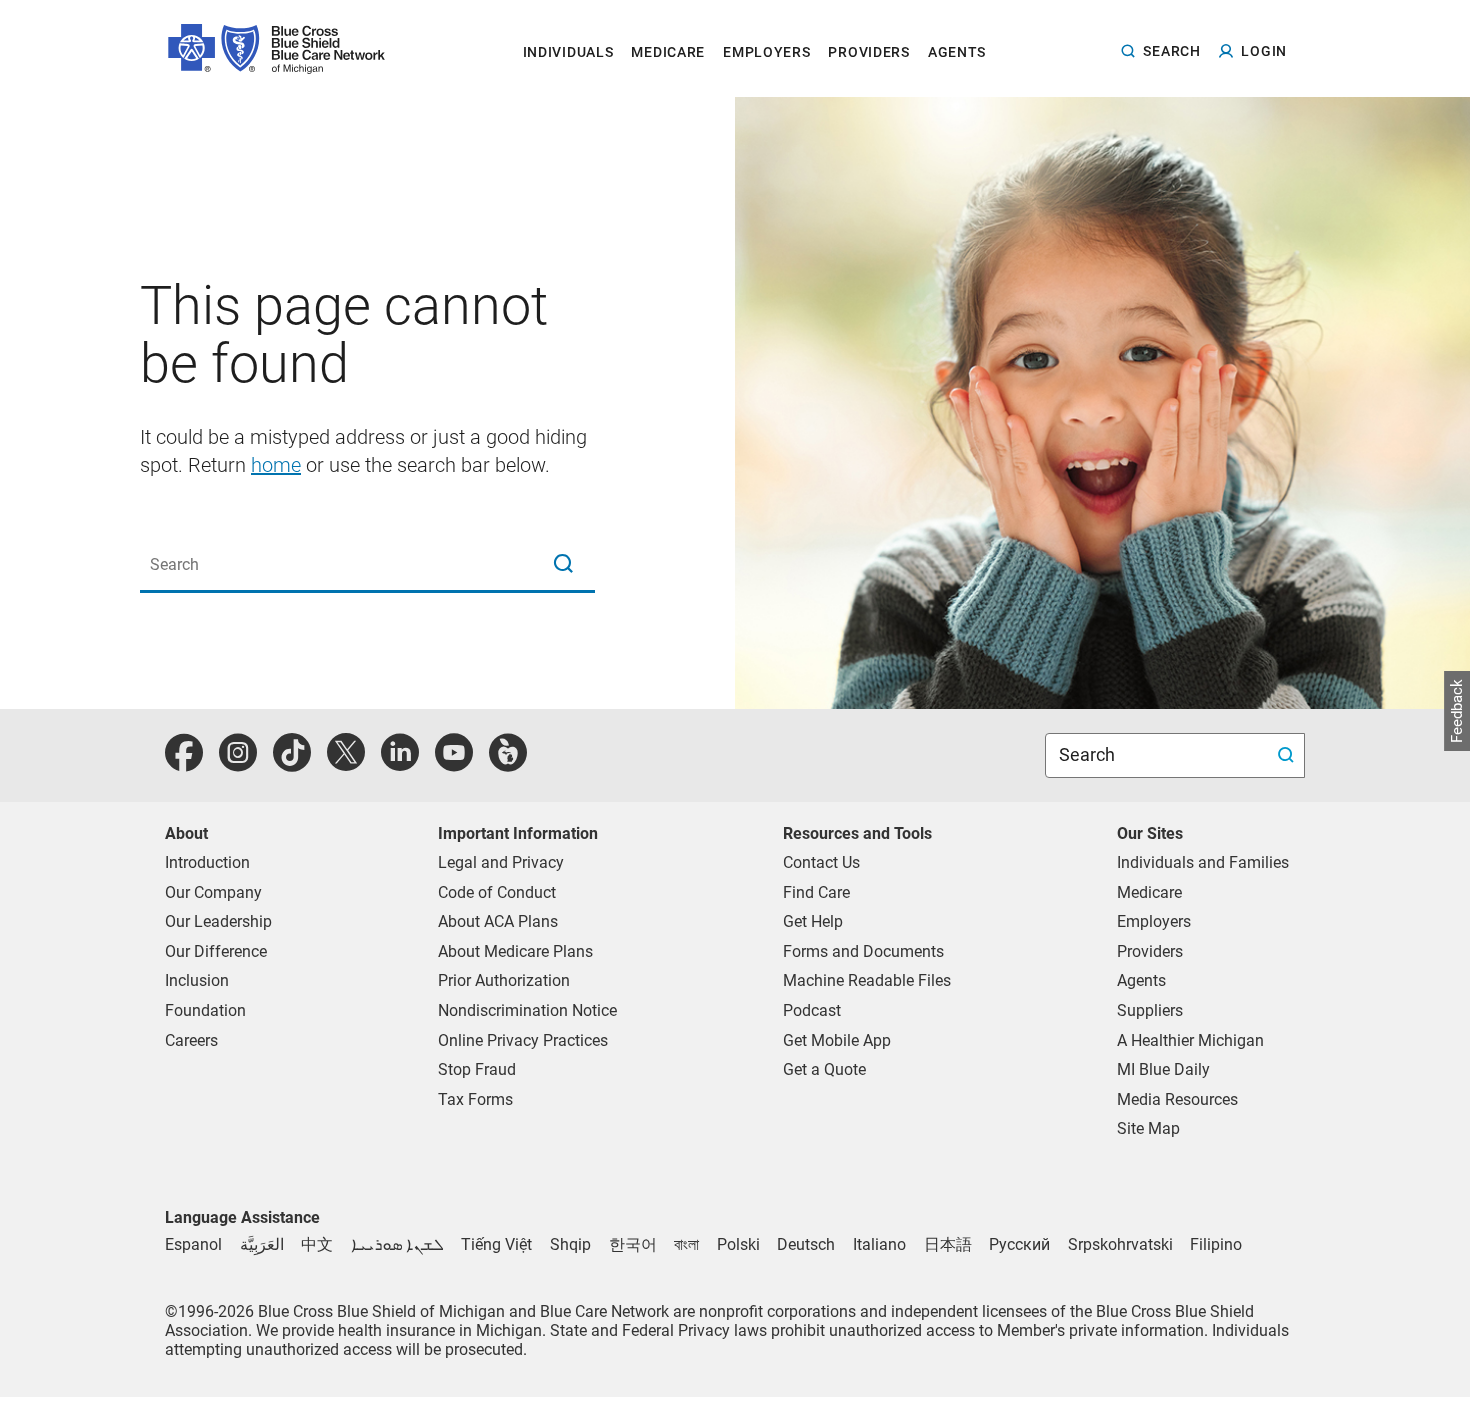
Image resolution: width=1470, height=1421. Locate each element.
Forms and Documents (863, 951)
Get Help (813, 921)
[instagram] (238, 763)
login (1264, 51)
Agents (1141, 980)
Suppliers (1150, 1010)
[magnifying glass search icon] (563, 565)
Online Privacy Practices (523, 1040)
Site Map (1148, 1128)
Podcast (812, 1010)
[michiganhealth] (508, 763)
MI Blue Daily (1163, 1069)
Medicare (1149, 892)
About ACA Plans (498, 921)
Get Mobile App (837, 1040)
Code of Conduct (497, 892)
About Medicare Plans (515, 951)
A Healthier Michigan (1190, 1040)
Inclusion (197, 980)
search (1171, 50)
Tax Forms (475, 1099)
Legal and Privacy (501, 862)
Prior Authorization (504, 980)
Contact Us (821, 862)
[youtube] (454, 763)
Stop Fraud (477, 1069)
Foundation (205, 1010)
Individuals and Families (1203, 862)
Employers (1154, 921)
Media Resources (1177, 1099)
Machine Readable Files (867, 980)
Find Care (816, 892)
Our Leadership (218, 921)
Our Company (213, 892)
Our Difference (216, 951)
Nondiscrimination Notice (527, 1010)
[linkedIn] (400, 763)
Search (1089, 754)
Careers (191, 1040)
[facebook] (184, 763)
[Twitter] (346, 763)
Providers (1150, 951)
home (276, 465)
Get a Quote (824, 1069)
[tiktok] (292, 763)
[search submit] (1288, 755)
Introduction (207, 862)
